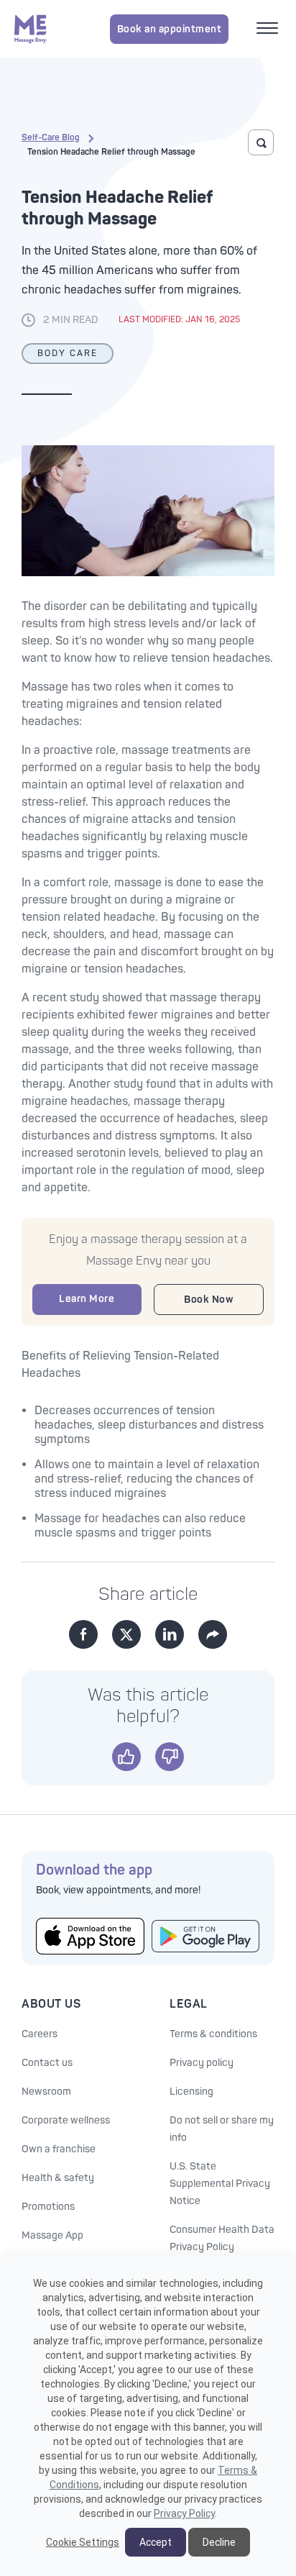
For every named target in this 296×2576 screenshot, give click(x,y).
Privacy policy (202, 2063)
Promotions (48, 2207)
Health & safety (58, 2178)
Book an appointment (170, 29)
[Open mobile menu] (269, 29)
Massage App (52, 2235)
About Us (51, 2004)
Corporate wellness (66, 2120)
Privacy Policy (184, 2513)
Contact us (47, 2063)
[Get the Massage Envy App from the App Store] (90, 1936)
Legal (189, 2004)
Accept (156, 2542)
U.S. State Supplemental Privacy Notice (220, 2184)
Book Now (208, 1300)
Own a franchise (59, 2149)
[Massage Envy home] (31, 29)
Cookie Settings (83, 2542)
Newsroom (46, 2092)
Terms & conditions (213, 2034)
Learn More (87, 1299)
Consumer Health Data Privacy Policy (222, 2238)
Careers (40, 2034)
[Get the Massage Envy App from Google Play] (206, 1936)
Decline (219, 2542)
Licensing (191, 2092)
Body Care (68, 354)
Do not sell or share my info (222, 2129)
